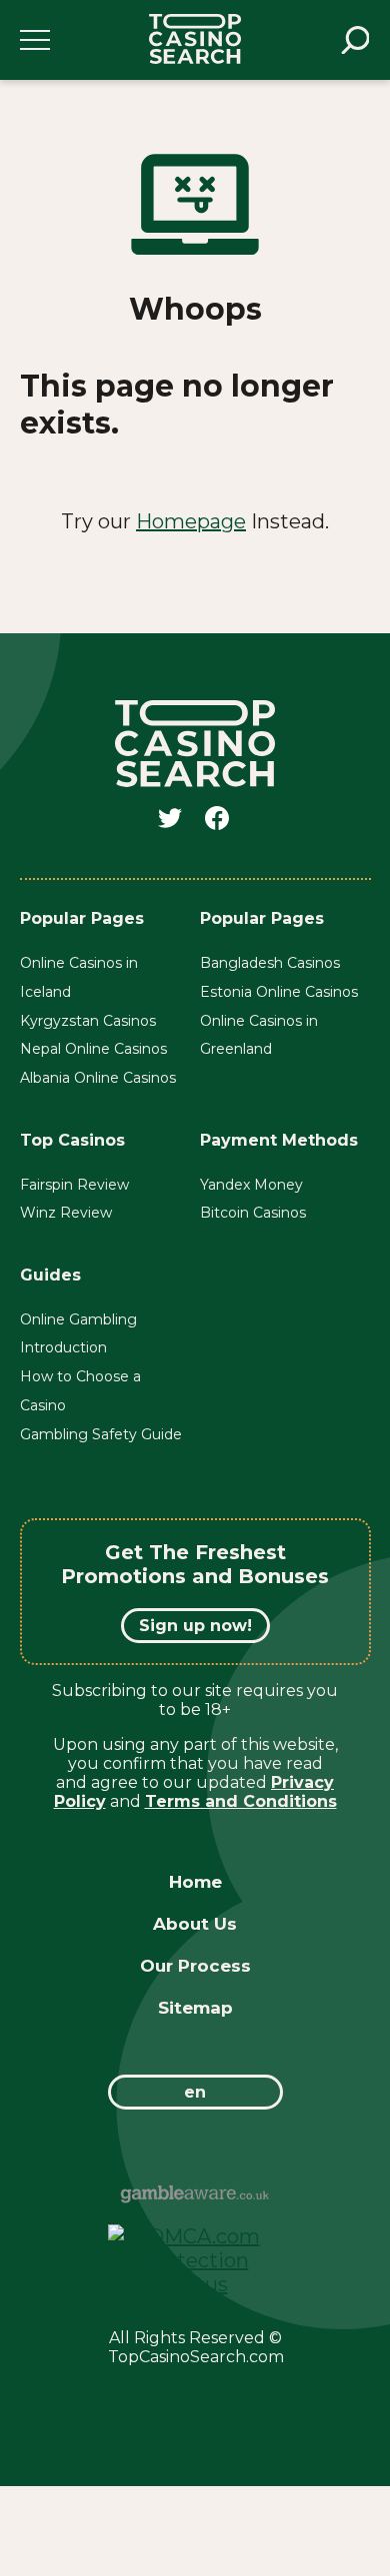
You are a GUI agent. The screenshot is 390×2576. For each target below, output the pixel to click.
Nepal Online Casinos (93, 1049)
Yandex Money (251, 1185)
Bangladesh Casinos (270, 963)
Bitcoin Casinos (253, 1213)
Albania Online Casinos (98, 1078)
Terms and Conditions (241, 1801)
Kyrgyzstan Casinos (88, 1021)
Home (195, 1882)
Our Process (195, 1966)
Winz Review (66, 1213)
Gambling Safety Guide (101, 1434)
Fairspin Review (74, 1185)
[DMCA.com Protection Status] (195, 2284)
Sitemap (195, 2008)
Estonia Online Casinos (279, 992)
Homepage (191, 521)
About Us (195, 1924)
